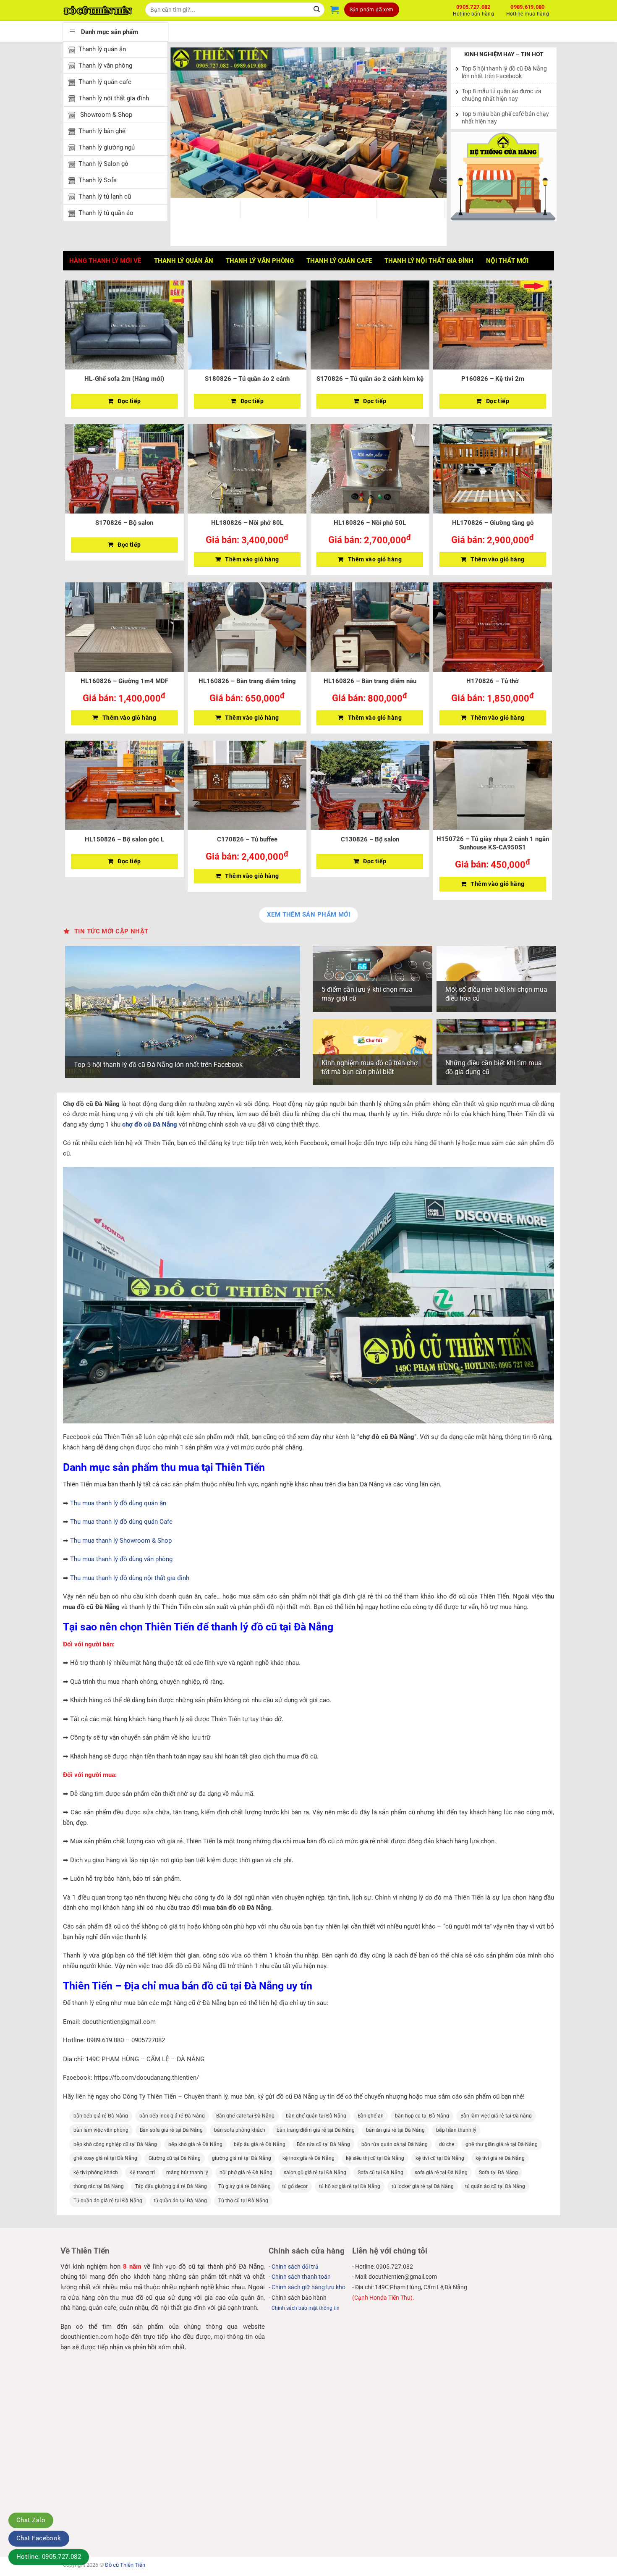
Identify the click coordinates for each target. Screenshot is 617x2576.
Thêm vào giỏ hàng (252, 559)
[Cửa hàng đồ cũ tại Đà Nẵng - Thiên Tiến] (98, 10)
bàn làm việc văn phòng (101, 2130)
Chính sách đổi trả (295, 2267)
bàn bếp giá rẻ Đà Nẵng (101, 2116)
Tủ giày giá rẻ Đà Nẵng (244, 2186)
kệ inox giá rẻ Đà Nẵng (308, 2158)
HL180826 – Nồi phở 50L (370, 523)
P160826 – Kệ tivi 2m (493, 379)
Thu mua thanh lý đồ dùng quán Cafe (121, 1522)
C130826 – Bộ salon (370, 839)
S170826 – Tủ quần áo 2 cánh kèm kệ (370, 379)
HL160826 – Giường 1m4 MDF (124, 681)
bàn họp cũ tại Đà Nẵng (422, 2116)
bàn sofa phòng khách (240, 2130)
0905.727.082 (473, 9)
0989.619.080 (528, 9)
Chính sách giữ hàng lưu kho (308, 2287)
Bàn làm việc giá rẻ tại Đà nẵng (496, 2116)
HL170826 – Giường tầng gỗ (493, 523)
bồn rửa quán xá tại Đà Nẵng (395, 2144)
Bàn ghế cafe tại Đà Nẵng (245, 2116)
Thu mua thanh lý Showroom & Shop (121, 1541)
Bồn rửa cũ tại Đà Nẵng (323, 2144)
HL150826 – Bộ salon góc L (124, 839)
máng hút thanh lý (187, 2172)
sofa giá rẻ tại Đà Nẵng (441, 2172)
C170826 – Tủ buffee (247, 839)
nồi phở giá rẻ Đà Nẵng (246, 2172)
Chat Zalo (31, 2520)
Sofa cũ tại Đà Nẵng (380, 2172)
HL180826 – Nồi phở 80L (247, 523)
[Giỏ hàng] (335, 10)
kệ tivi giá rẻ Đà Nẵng (500, 2158)
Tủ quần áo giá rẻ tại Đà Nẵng (108, 2201)
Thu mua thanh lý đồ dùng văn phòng (121, 1559)
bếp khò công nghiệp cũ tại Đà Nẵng (115, 2144)
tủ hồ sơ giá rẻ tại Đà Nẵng (350, 2186)
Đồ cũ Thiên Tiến (125, 2565)
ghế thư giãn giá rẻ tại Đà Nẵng (502, 2144)
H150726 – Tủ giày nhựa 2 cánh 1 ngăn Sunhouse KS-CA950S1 (493, 843)
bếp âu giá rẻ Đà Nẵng (260, 2144)
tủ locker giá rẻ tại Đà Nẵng (423, 2186)
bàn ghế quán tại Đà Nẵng (316, 2116)
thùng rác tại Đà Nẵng (99, 2186)
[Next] (431, 123)
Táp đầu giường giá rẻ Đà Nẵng (171, 2186)
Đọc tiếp (129, 401)
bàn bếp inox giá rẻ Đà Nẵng (172, 2116)
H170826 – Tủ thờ (493, 681)
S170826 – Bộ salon (124, 523)
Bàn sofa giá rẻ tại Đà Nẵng (171, 2130)
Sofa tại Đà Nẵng (498, 2172)
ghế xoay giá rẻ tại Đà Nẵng (105, 2158)
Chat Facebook (39, 2538)
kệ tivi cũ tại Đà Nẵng (440, 2158)
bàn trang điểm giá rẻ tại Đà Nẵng (316, 2130)
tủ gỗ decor (295, 2186)
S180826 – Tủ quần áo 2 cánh (247, 379)
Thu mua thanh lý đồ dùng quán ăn (118, 1503)
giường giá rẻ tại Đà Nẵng (242, 2158)
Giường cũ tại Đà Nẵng (175, 2158)
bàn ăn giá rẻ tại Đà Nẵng (395, 2130)
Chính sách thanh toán (301, 2277)
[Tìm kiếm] (317, 10)
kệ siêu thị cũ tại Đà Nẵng (375, 2158)
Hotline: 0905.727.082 (49, 2557)
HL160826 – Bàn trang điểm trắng (247, 681)
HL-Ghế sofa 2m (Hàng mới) (124, 379)
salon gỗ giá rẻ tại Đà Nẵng (315, 2172)
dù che (447, 2144)
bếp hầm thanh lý (456, 2130)
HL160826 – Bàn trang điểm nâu (370, 681)
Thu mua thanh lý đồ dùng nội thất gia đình (130, 1578)
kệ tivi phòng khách (96, 2172)
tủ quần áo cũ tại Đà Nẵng (495, 2186)
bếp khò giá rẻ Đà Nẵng (195, 2144)
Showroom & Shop (105, 115)
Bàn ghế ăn (371, 2116)
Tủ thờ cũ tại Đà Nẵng (243, 2201)
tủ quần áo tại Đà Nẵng (180, 2201)
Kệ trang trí (142, 2172)
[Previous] (186, 123)
